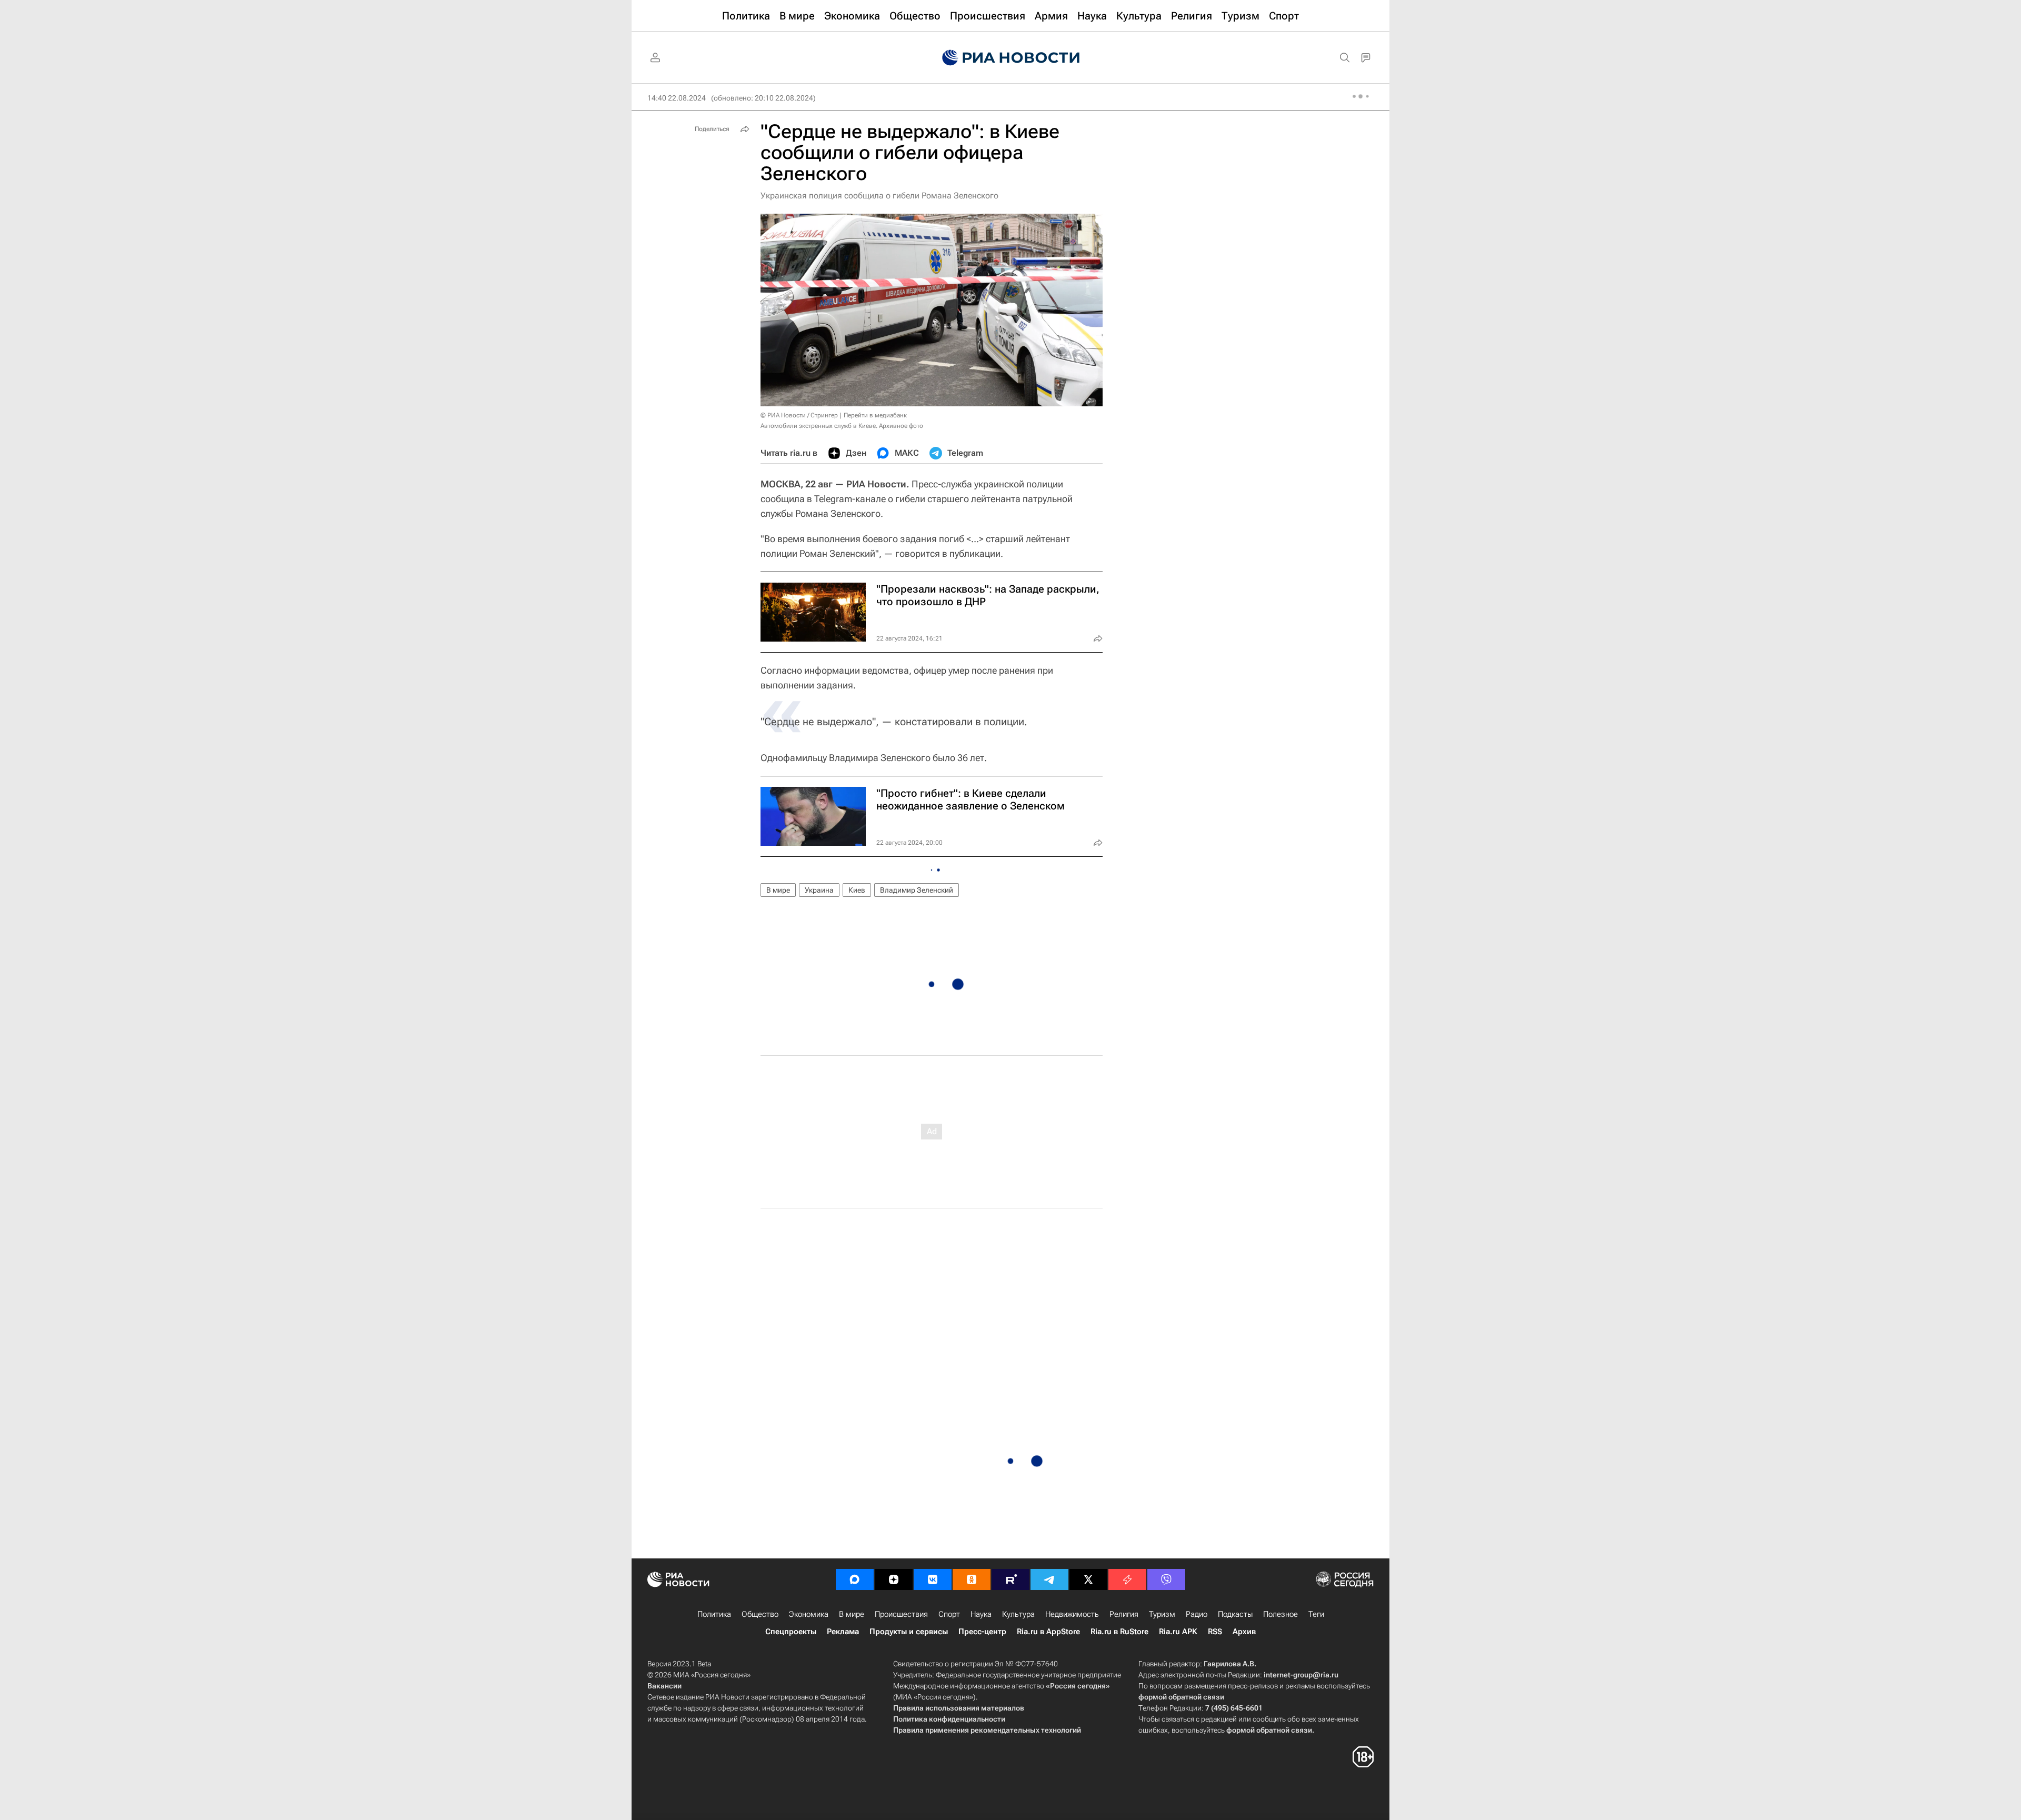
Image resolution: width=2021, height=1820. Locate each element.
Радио (1197, 1614)
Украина (819, 890)
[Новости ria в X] (1088, 1579)
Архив (1244, 1632)
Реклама (843, 1632)
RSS (1215, 1632)
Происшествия (901, 1614)
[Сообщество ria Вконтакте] (933, 1579)
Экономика (809, 1614)
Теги (1316, 1614)
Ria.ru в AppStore (1048, 1632)
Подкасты (1235, 1614)
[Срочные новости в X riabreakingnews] (1127, 1579)
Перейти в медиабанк (875, 415)
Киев (857, 890)
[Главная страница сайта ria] (1011, 58)
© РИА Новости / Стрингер (799, 415)
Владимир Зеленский (917, 890)
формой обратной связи (1181, 1697)
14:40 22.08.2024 (677, 98)
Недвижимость (1072, 1614)
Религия (1124, 1614)
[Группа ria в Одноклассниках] (972, 1579)
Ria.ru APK (1178, 1632)
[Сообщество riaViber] (1166, 1579)
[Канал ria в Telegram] (1049, 1579)
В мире (778, 890)
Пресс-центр (982, 1632)
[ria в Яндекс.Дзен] (894, 1579)
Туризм (1162, 1614)
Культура (1018, 1614)
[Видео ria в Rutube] (1010, 1579)
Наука (981, 1614)
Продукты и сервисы (909, 1632)
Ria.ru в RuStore (1119, 1632)
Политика (714, 1614)
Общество (760, 1614)
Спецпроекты (791, 1632)
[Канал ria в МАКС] (855, 1579)
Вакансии (664, 1686)
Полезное (1280, 1614)
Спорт (949, 1614)
